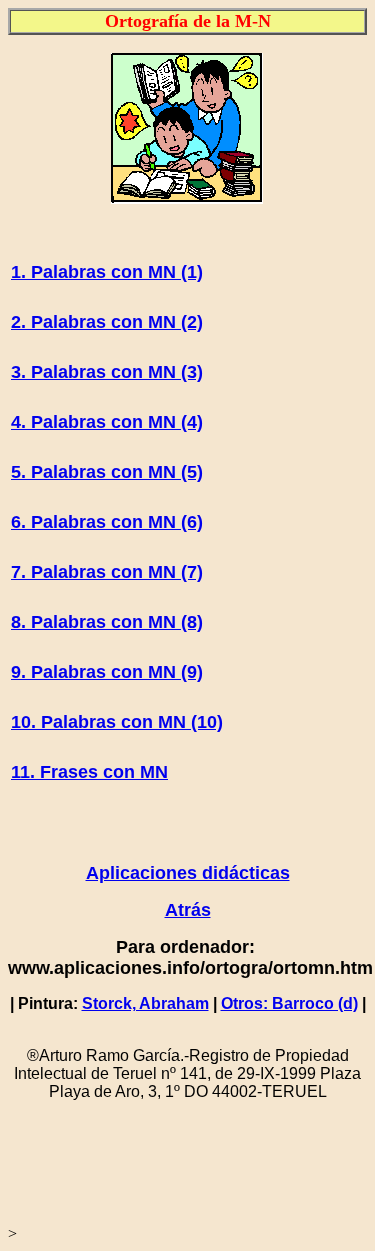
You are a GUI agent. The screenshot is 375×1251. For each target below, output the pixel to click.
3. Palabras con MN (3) (107, 372)
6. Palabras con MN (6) (107, 522)
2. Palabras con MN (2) (107, 322)
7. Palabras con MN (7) (107, 572)
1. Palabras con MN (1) (107, 272)
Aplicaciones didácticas (188, 873)
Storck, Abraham (145, 1003)
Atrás (188, 910)
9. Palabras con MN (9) (107, 672)
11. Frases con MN (89, 772)
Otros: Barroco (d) (289, 1003)
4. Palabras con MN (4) (107, 422)
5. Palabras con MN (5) (107, 472)
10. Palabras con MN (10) (117, 722)
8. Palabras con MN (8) (107, 622)
